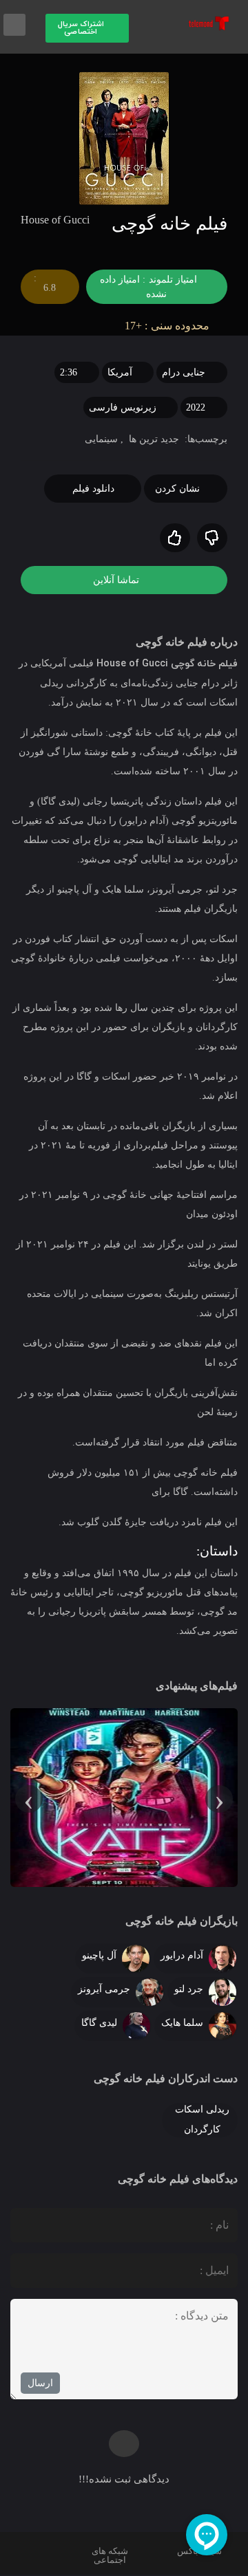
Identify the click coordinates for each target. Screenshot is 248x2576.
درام (171, 372)
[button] (87, 28)
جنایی (193, 372)
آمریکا (120, 372)
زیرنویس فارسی (123, 407)
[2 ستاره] (175, 538)
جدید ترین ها (154, 439)
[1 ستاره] (212, 538)
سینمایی (101, 439)
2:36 (69, 372)
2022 (196, 407)
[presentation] (219, 1799)
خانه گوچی (193, 664)
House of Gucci (132, 664)
